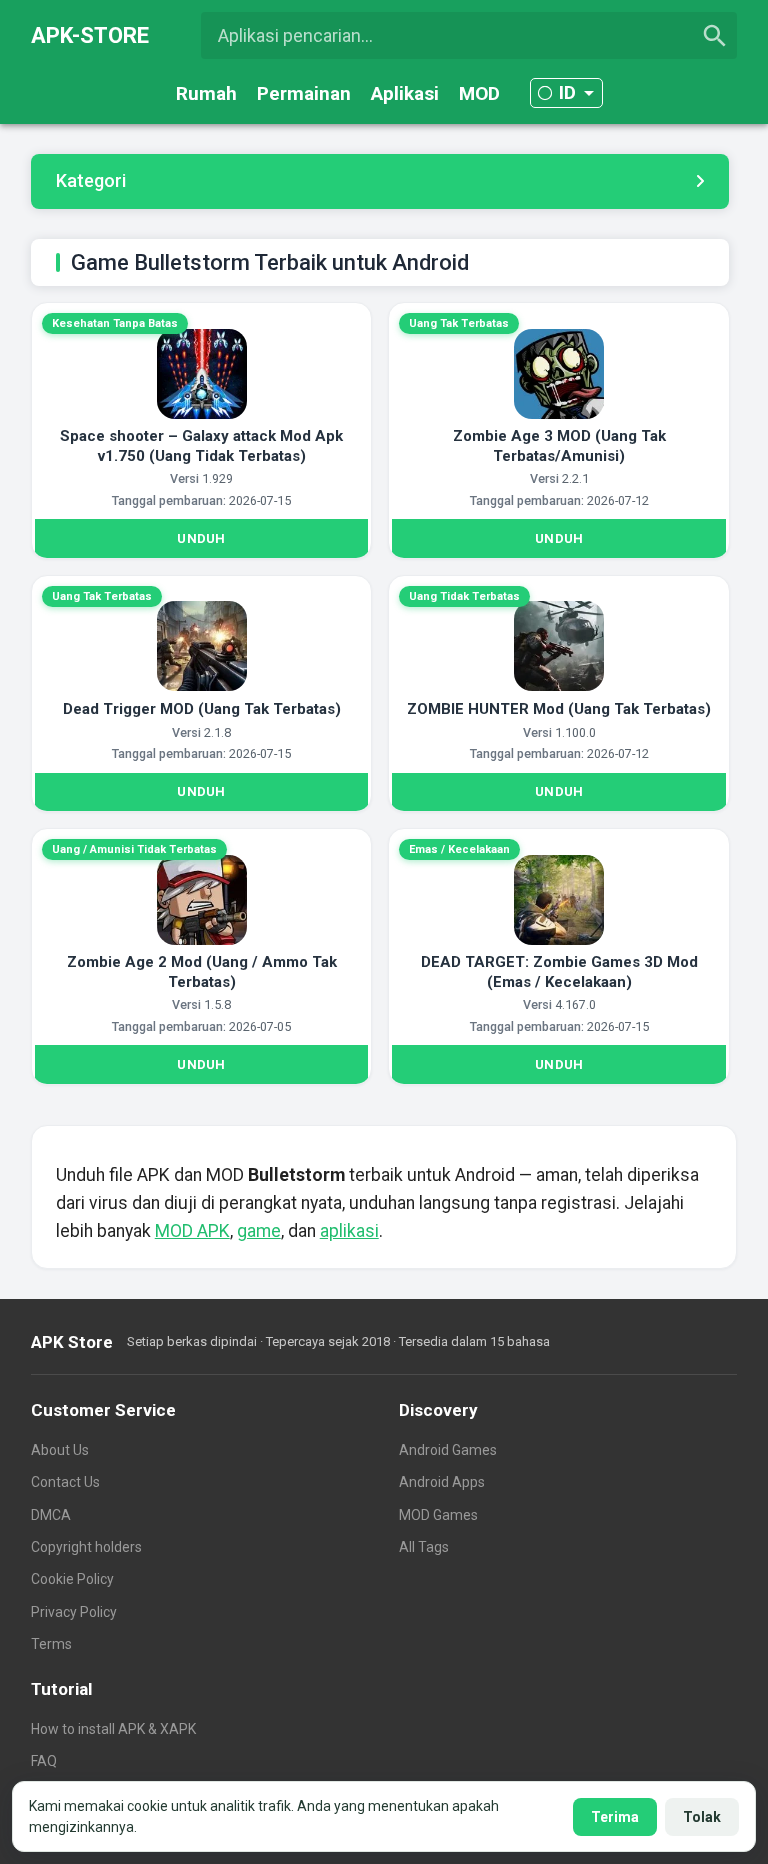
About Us (60, 1450)
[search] (715, 36)
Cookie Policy (72, 1579)
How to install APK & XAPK (113, 1729)
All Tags (424, 1547)
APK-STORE (90, 35)
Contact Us (65, 1482)
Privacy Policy (74, 1612)
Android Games (448, 1450)
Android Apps (442, 1482)
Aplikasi (405, 93)
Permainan (304, 93)
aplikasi (349, 1231)
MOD (479, 93)
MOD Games (438, 1515)
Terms (51, 1644)
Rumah (206, 93)
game (259, 1231)
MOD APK (192, 1231)
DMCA (51, 1515)
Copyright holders (86, 1547)
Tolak (702, 1817)
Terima (615, 1817)
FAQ (44, 1761)
